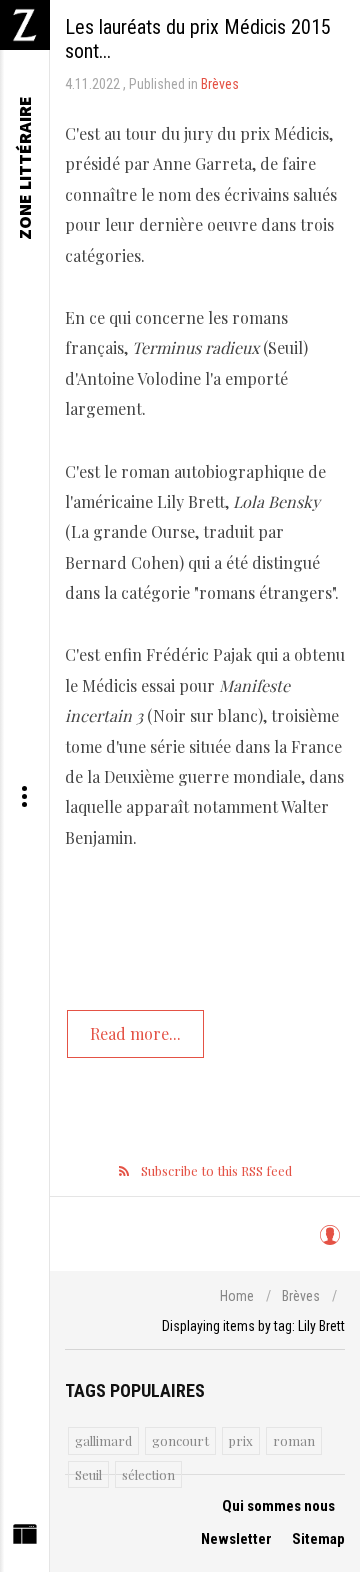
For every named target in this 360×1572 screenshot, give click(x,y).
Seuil (88, 1474)
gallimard (103, 1440)
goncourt (180, 1440)
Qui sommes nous (278, 1506)
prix (241, 1440)
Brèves (220, 84)
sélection (148, 1474)
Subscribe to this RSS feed (216, 1170)
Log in (329, 1244)
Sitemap (318, 1539)
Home (237, 1296)
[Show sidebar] (24, 1539)
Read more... (135, 1033)
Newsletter (236, 1539)
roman (294, 1440)
